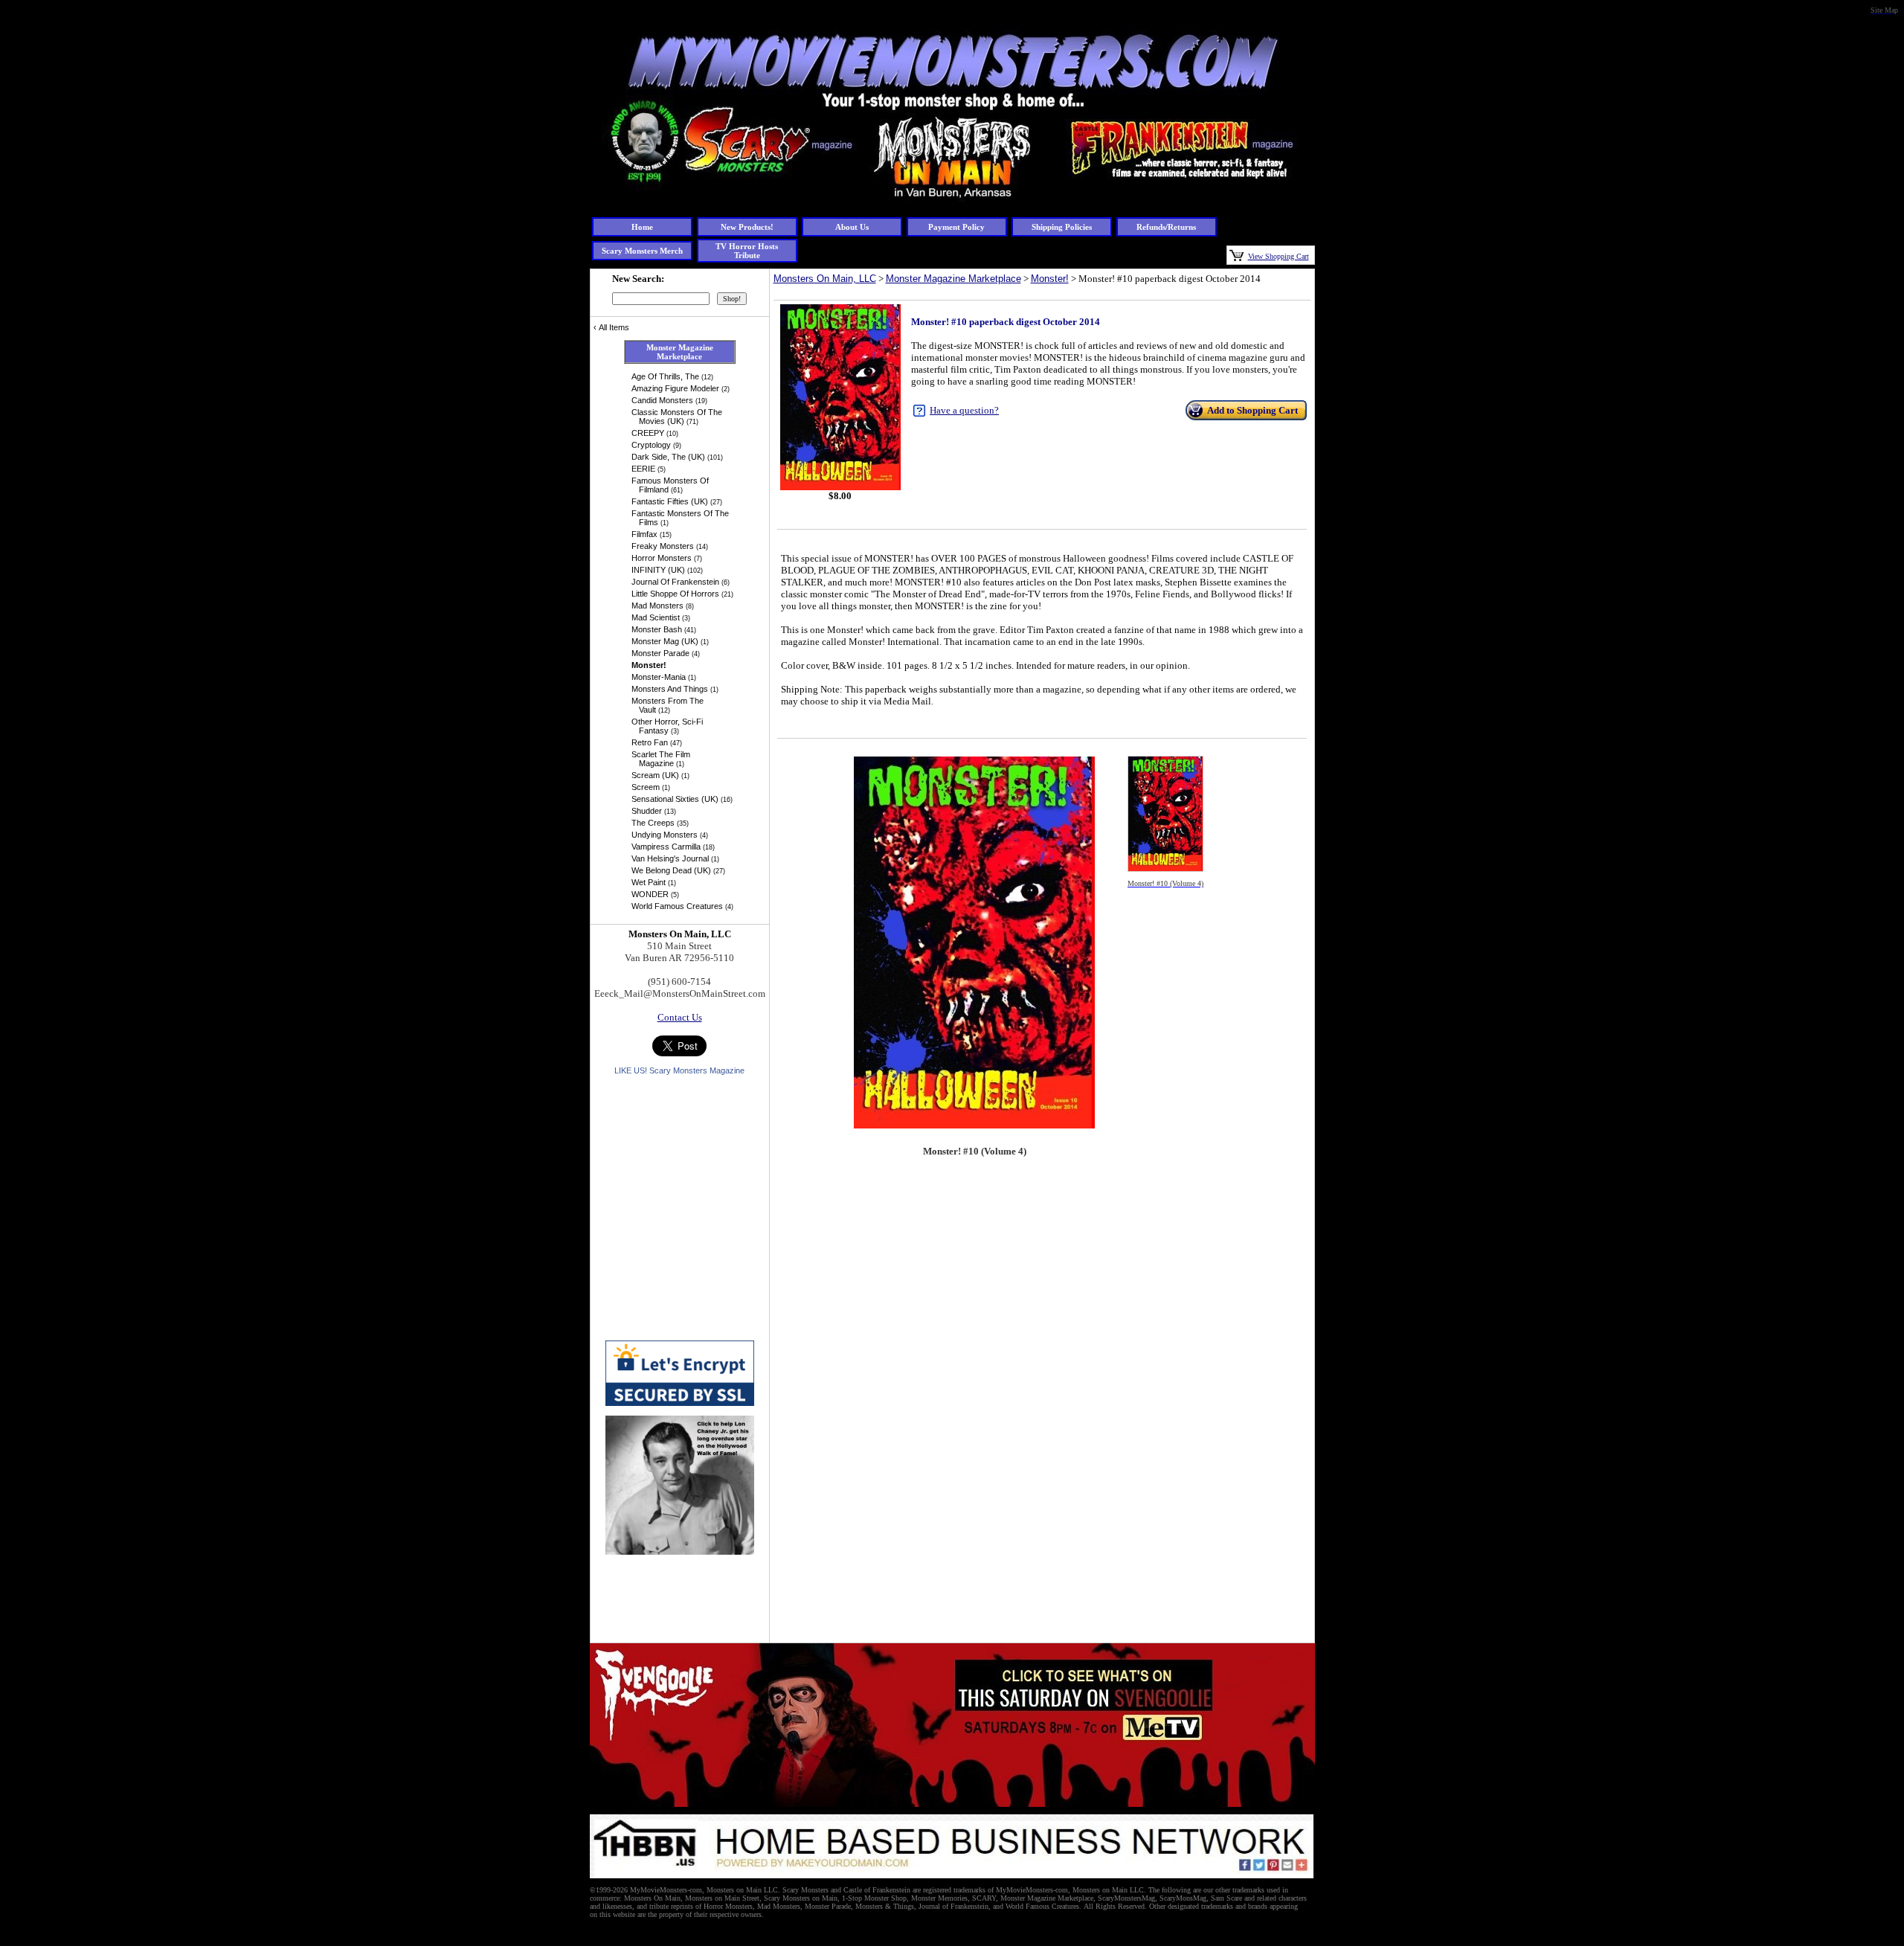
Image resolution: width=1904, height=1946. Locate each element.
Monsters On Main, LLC (825, 279)
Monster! (1050, 279)
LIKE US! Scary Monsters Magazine (679, 1070)
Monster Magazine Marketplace (953, 279)
